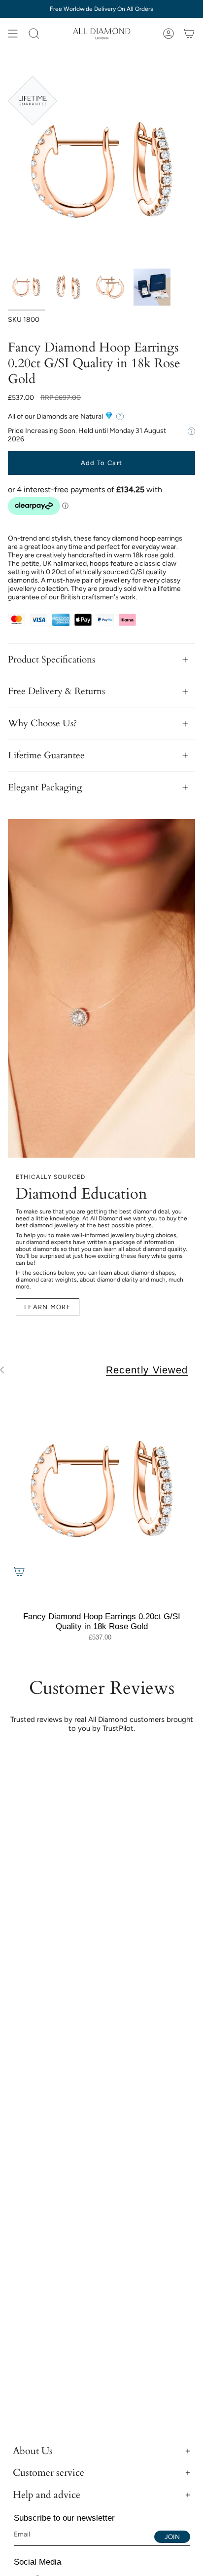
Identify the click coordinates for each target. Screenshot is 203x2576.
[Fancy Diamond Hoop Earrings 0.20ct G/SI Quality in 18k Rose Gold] (101, 1489)
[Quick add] (19, 1571)
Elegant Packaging (45, 787)
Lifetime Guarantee (46, 755)
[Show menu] (13, 34)
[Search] (34, 34)
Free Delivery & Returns (56, 691)
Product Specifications (51, 660)
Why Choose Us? (42, 723)
